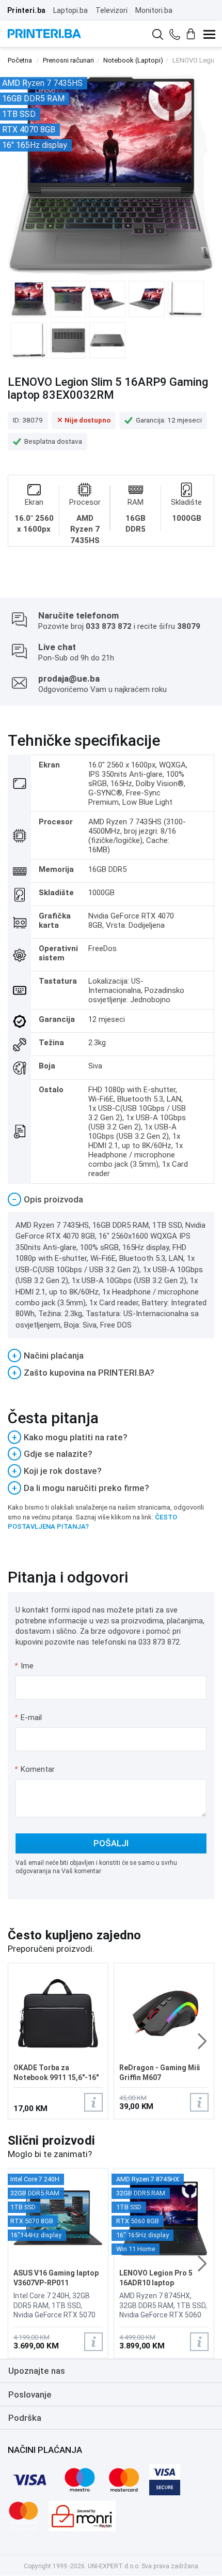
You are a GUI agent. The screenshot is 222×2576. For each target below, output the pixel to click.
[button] (202, 2041)
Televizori (112, 10)
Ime (25, 1666)
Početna (20, 60)
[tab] (111, 1200)
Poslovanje (30, 2394)
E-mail (29, 1718)
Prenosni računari (68, 60)
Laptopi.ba (70, 10)
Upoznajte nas (37, 2371)
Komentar (35, 1769)
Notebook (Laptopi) (133, 60)
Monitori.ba (154, 10)
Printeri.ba (26, 10)
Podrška (25, 2418)
